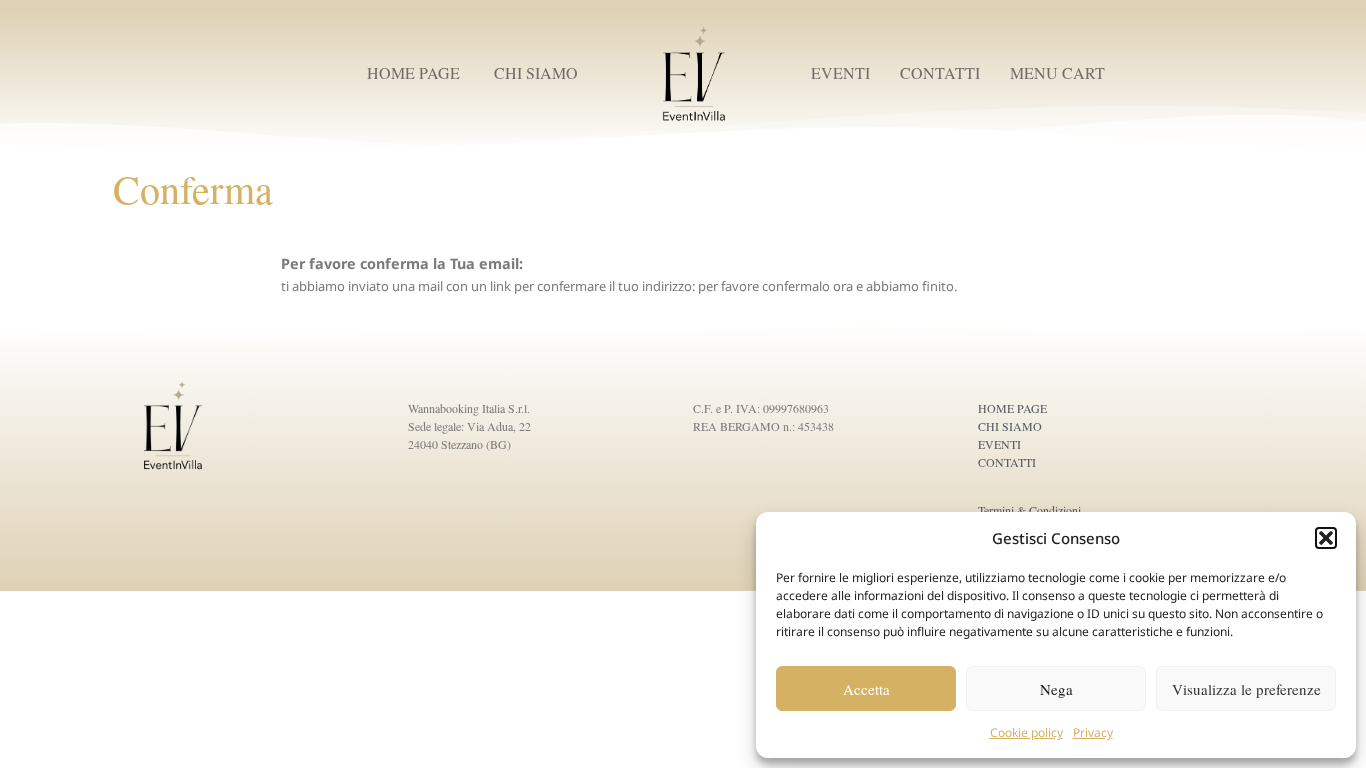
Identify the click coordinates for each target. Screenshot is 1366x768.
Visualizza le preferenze (1246, 689)
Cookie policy (1026, 732)
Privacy (1093, 732)
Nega (1056, 689)
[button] (1326, 538)
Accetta (866, 689)
